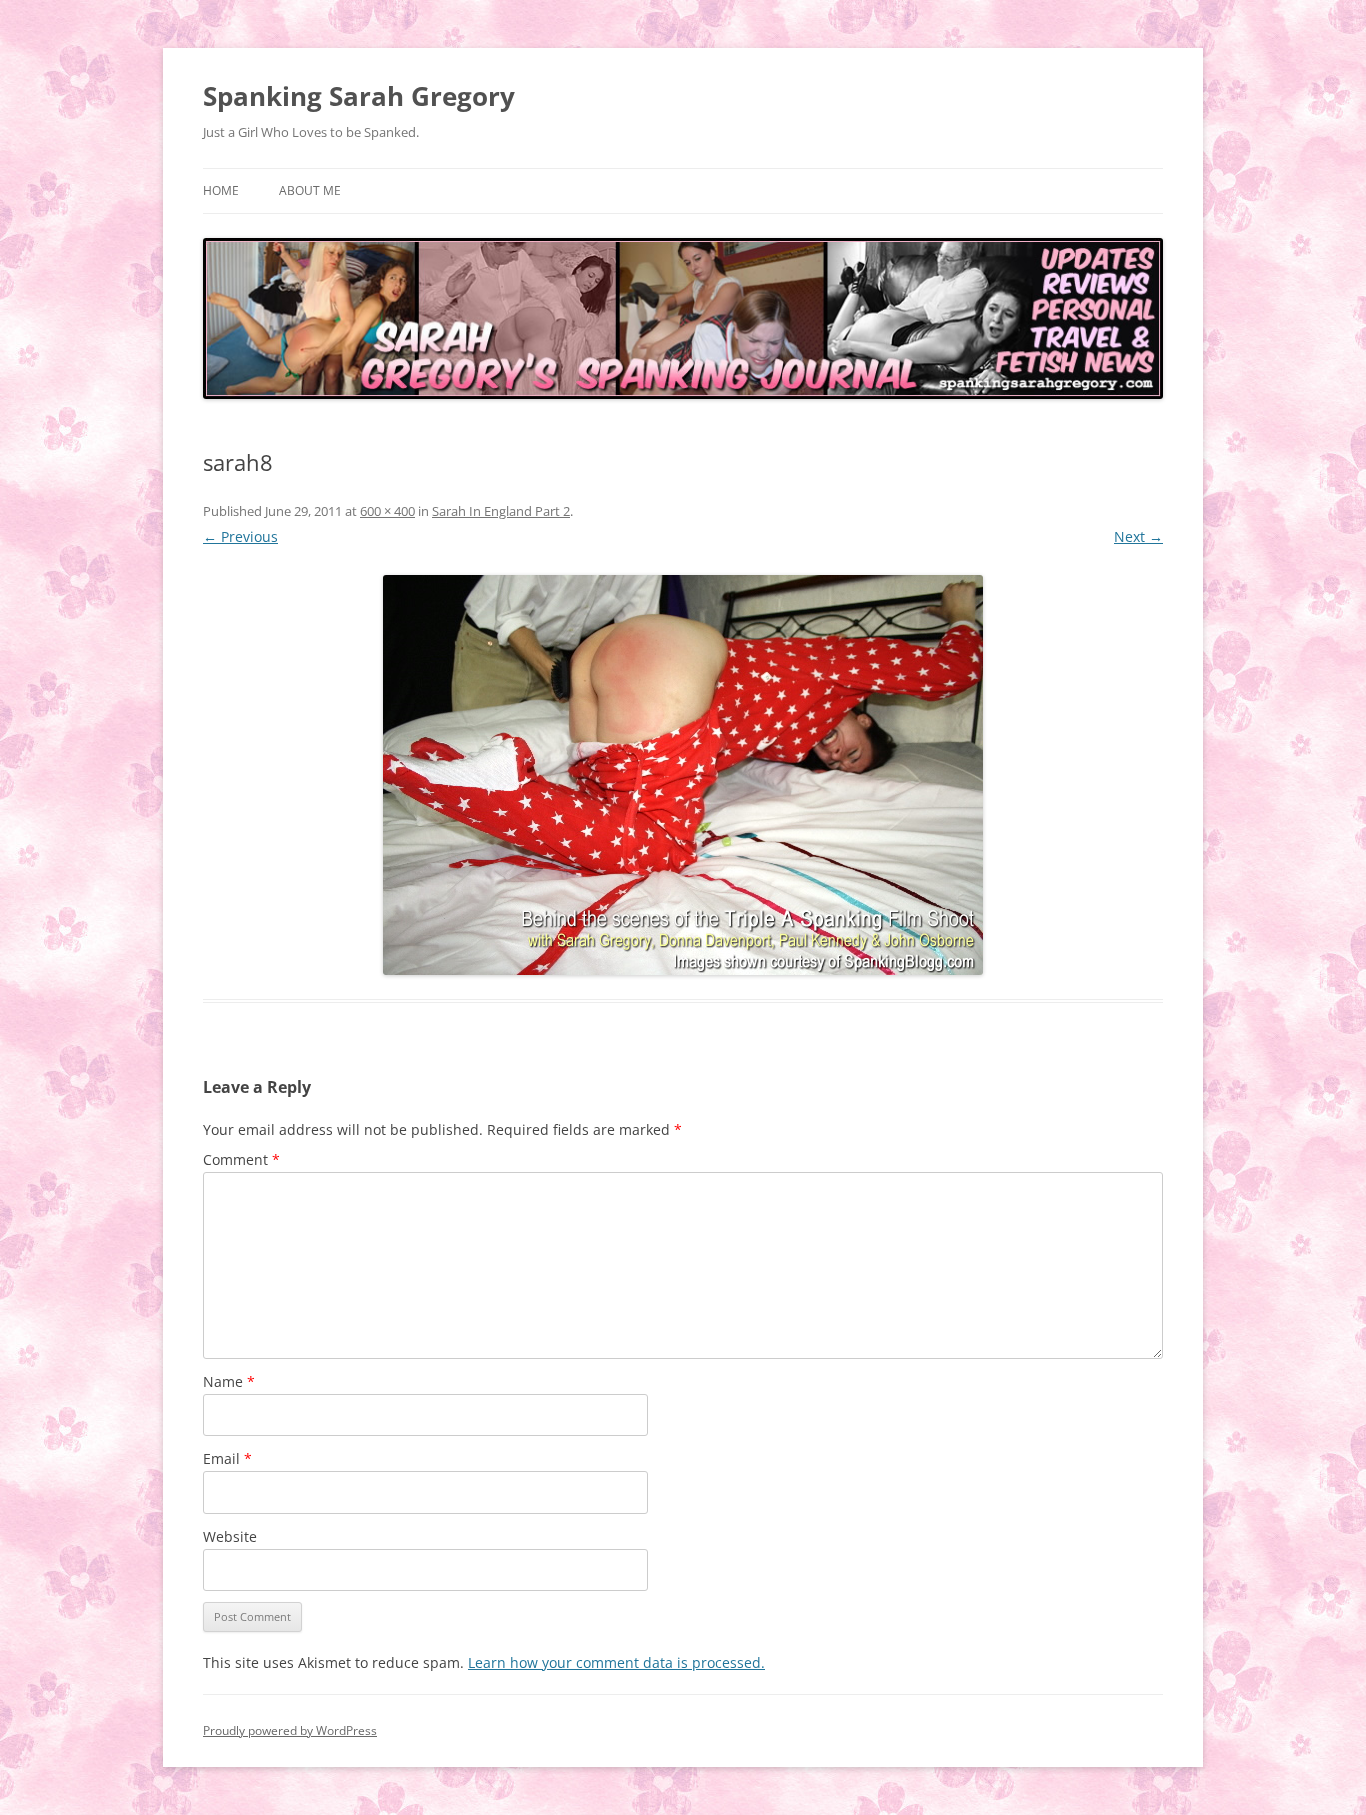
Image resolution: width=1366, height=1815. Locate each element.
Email (227, 1458)
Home (221, 190)
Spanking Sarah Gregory (359, 96)
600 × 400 (387, 511)
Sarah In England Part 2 (501, 511)
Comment (241, 1159)
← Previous (240, 536)
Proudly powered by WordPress (290, 1730)
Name (229, 1381)
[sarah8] (683, 775)
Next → (1138, 536)
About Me (310, 190)
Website (230, 1536)
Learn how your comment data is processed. (616, 1662)
